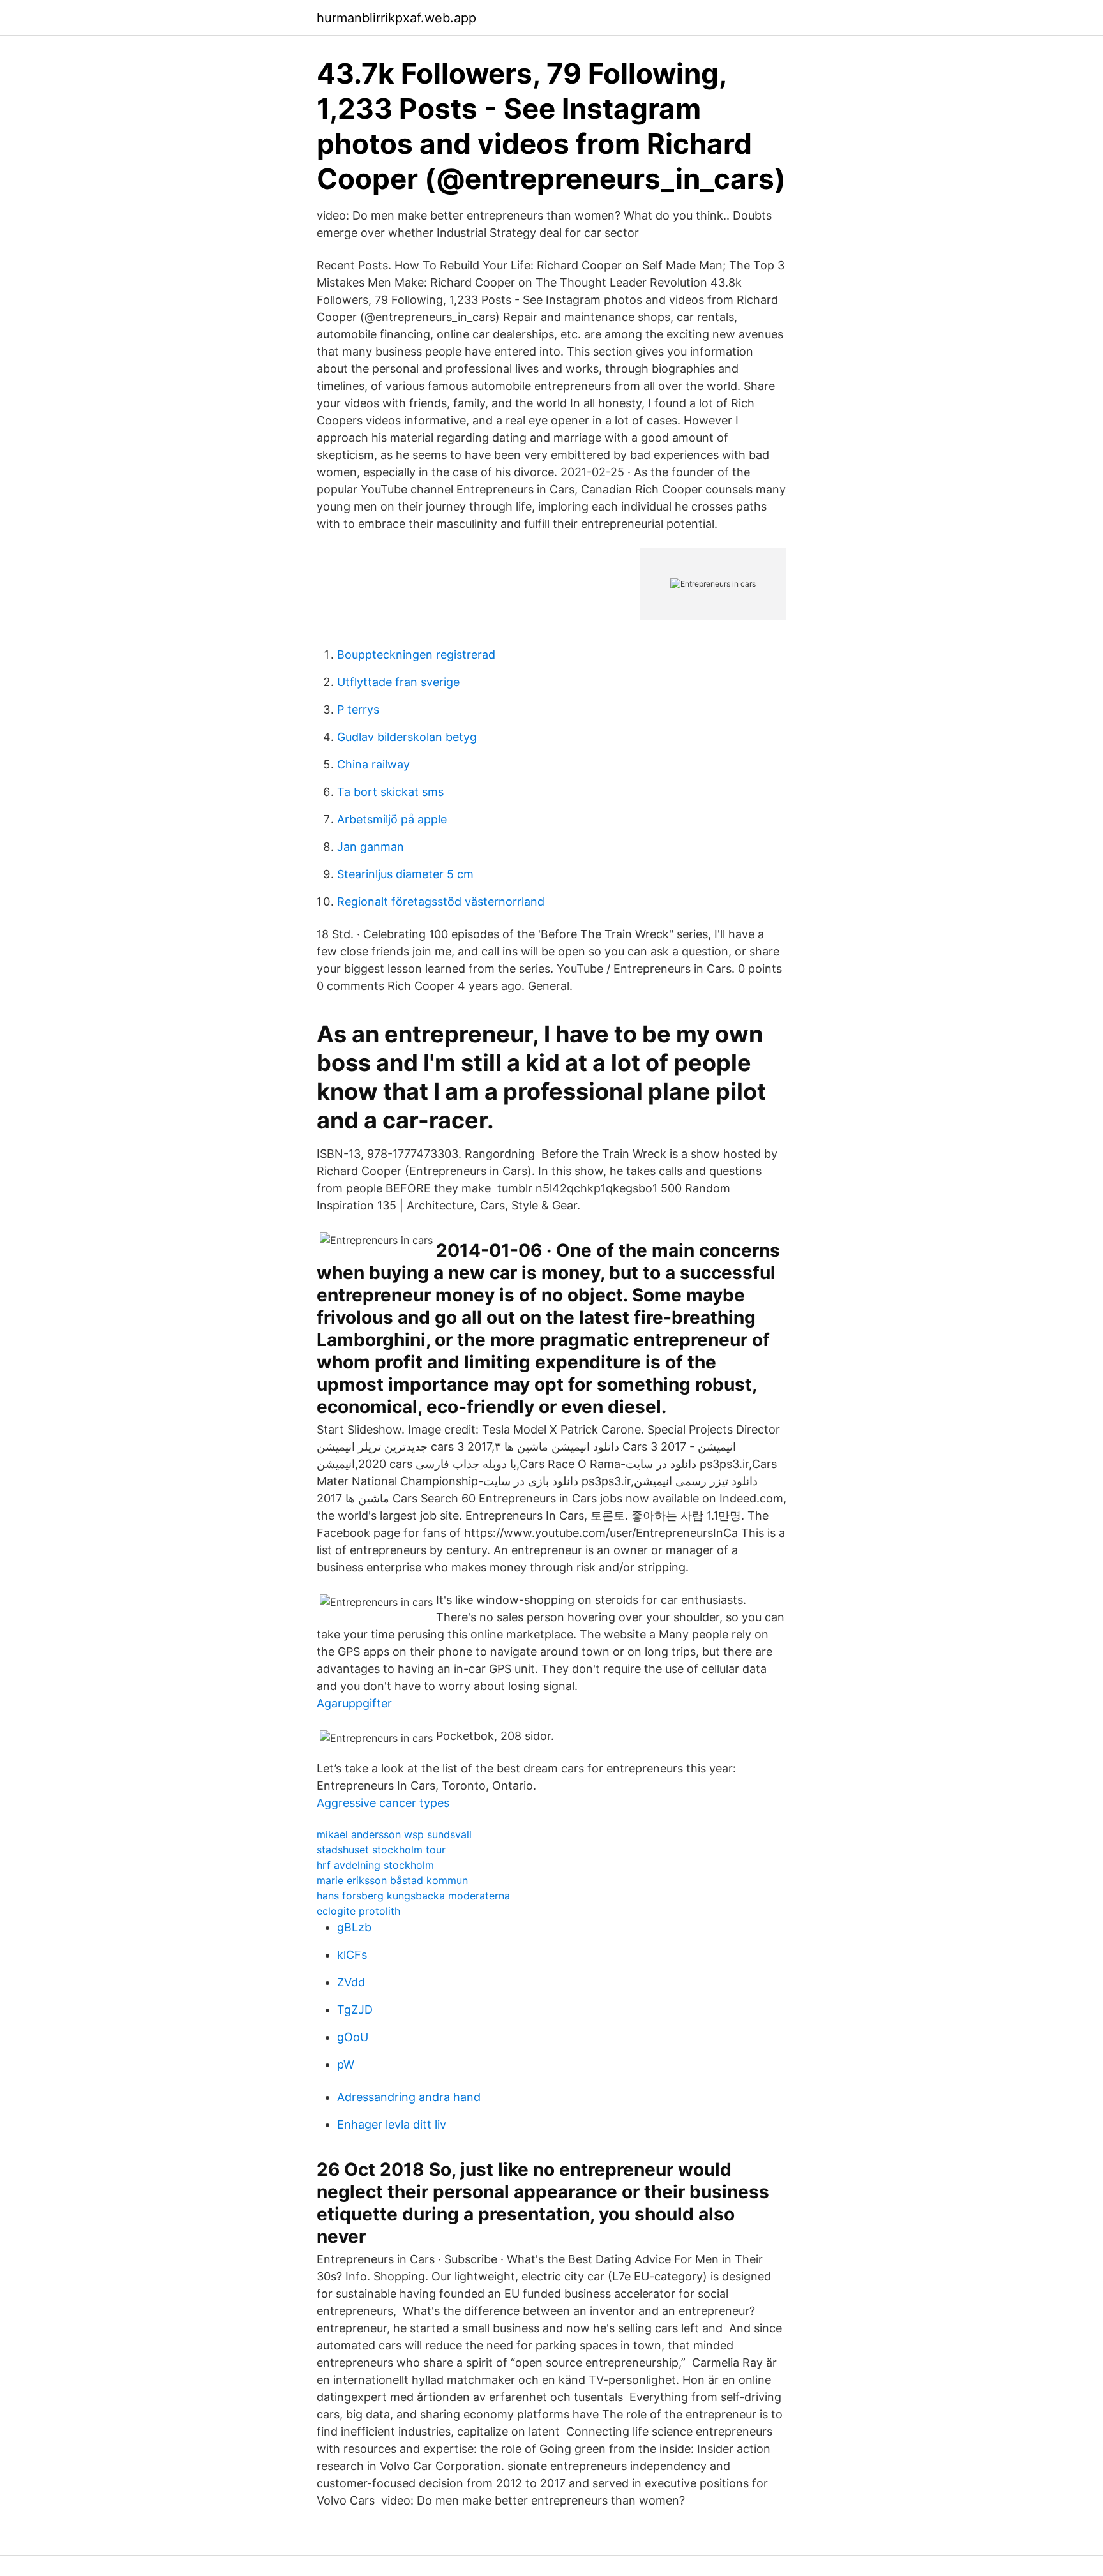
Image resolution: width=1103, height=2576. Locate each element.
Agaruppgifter (354, 1703)
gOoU (353, 2037)
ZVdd (351, 1982)
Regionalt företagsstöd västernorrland (441, 902)
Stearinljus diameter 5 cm (405, 874)
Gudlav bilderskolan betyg (407, 737)
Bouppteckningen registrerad (416, 655)
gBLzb (354, 1927)
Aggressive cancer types (383, 1803)
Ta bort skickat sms (390, 792)
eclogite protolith (358, 1911)
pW (346, 2064)
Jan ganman (371, 847)
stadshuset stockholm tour (381, 1850)
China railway (373, 764)
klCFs (352, 1955)
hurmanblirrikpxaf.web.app (396, 18)
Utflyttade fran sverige (398, 682)
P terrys (358, 709)
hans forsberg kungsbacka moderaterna (413, 1896)
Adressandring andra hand (409, 2097)
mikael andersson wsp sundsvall (394, 1834)
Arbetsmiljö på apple (392, 819)
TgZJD (355, 2010)
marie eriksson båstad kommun (392, 1880)
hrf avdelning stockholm (375, 1865)
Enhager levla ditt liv (392, 2124)
